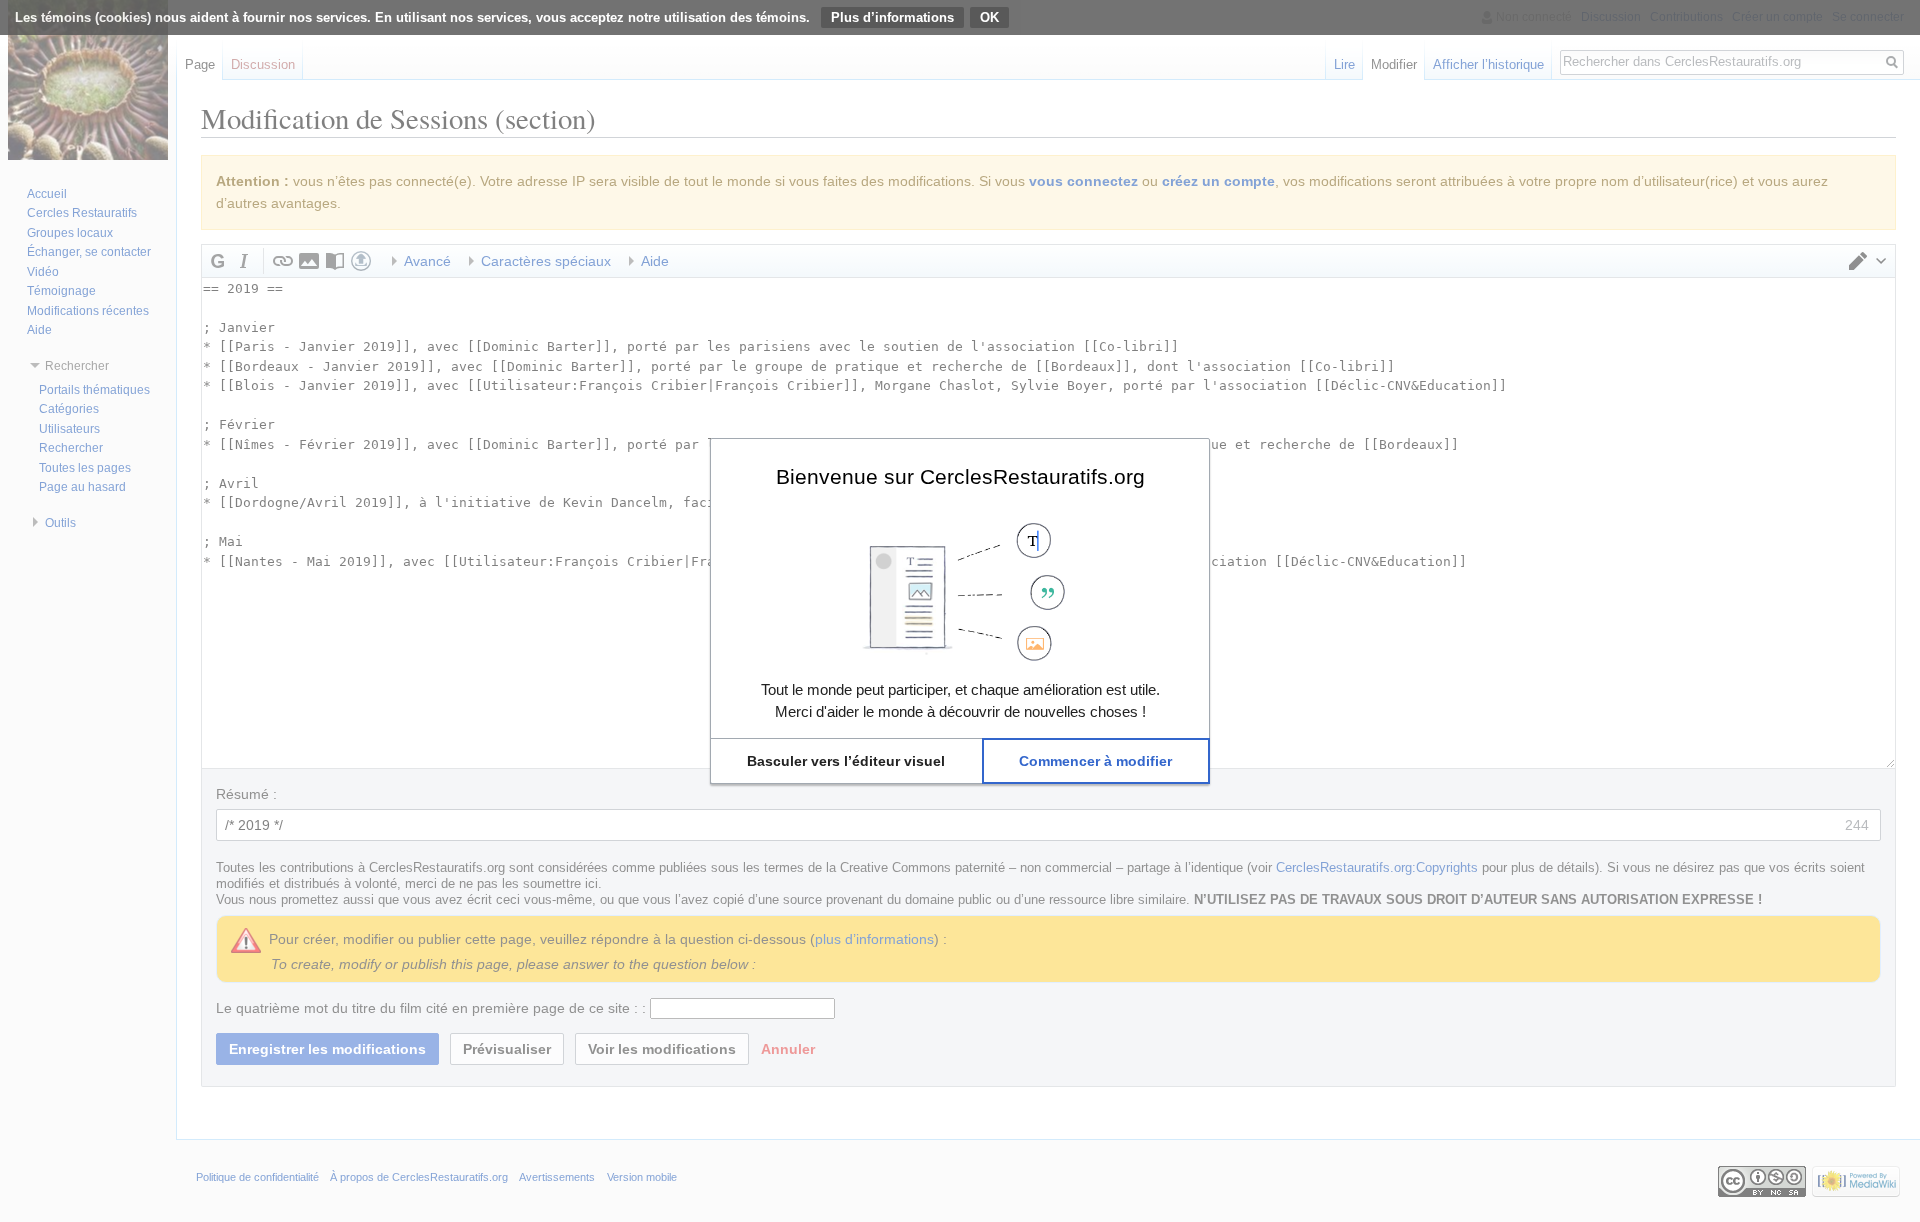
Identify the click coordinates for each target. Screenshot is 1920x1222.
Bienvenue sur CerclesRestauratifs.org (960, 476)
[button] (846, 761)
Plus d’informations (892, 17)
